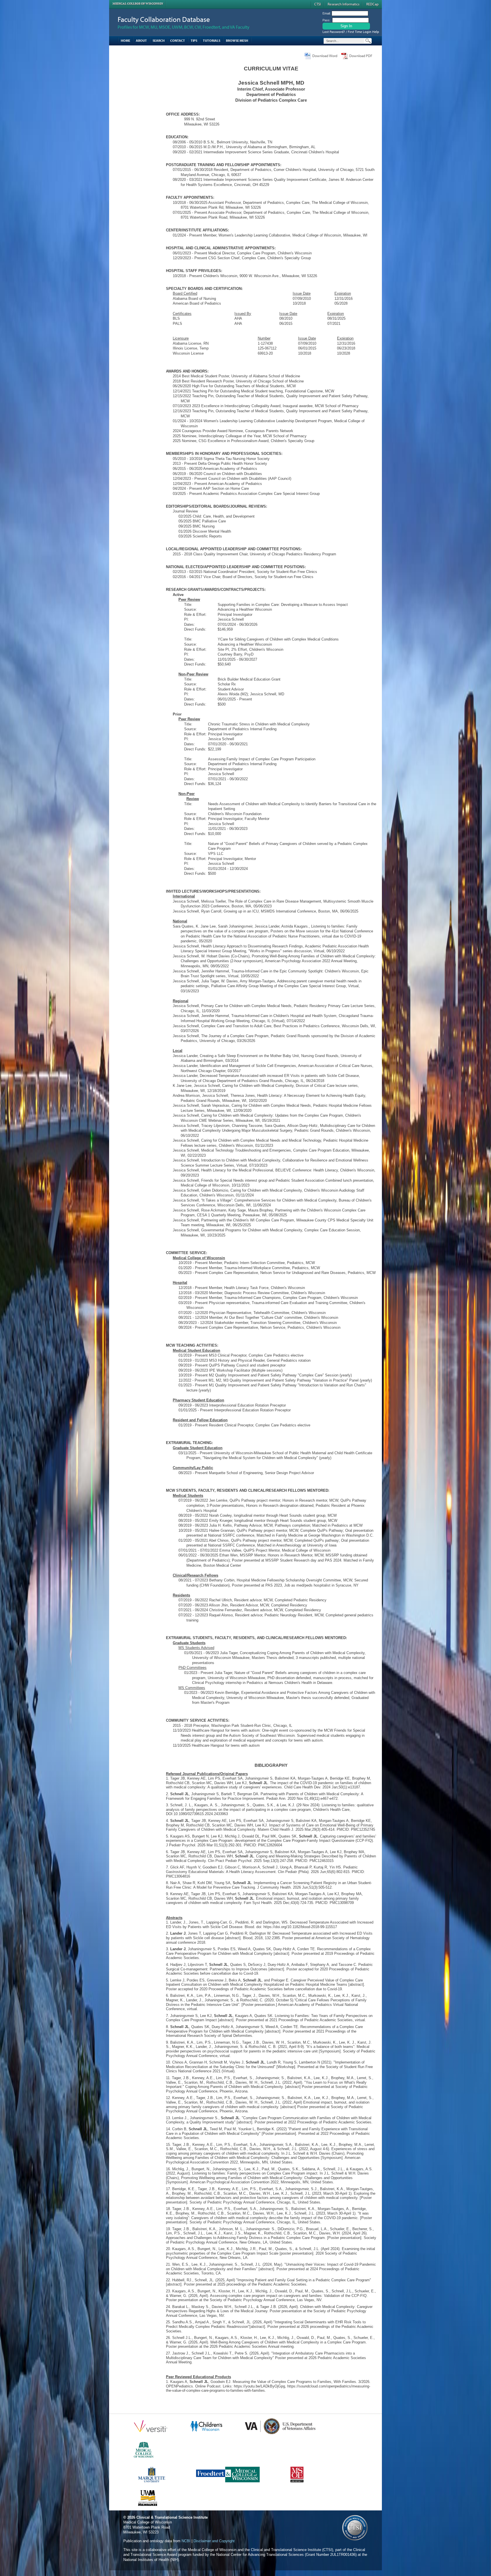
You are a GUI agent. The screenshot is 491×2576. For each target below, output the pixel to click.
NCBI (186, 2541)
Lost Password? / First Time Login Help (351, 32)
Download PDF (361, 56)
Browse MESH (237, 40)
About (141, 40)
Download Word (325, 56)
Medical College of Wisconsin (138, 4)
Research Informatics (344, 4)
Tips (194, 40)
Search (159, 40)
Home (125, 40)
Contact (178, 40)
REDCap (372, 4)
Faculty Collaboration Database (164, 19)
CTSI (318, 4)
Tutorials (212, 40)
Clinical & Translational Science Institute (172, 2517)
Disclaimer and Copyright (214, 2541)
